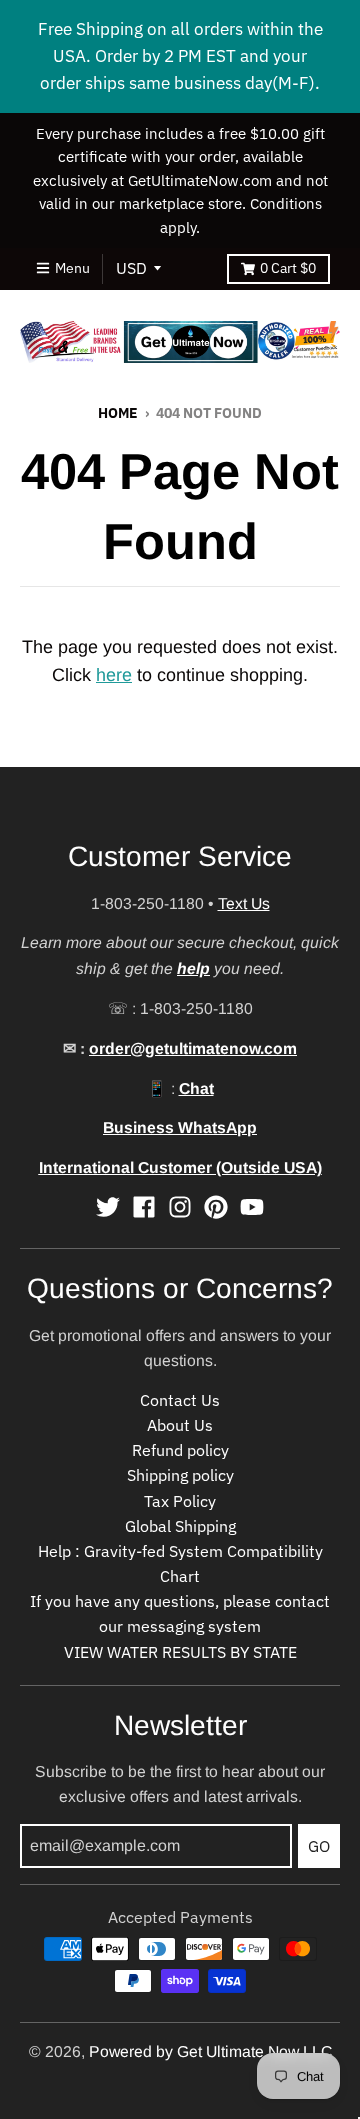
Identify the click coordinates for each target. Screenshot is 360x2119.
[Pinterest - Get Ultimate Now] (216, 1207)
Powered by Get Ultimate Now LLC (210, 2051)
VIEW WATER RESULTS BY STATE (180, 1652)
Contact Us (180, 1400)
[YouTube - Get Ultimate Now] (252, 1207)
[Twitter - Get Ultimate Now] (108, 1207)
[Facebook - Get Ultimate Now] (144, 1207)
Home (118, 413)
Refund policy (180, 1450)
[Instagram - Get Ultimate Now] (180, 1207)
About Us (180, 1425)
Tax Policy (180, 1501)
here (114, 675)
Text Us (244, 903)
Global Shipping (180, 1526)
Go (319, 1846)
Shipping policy (180, 1475)
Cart (288, 268)
